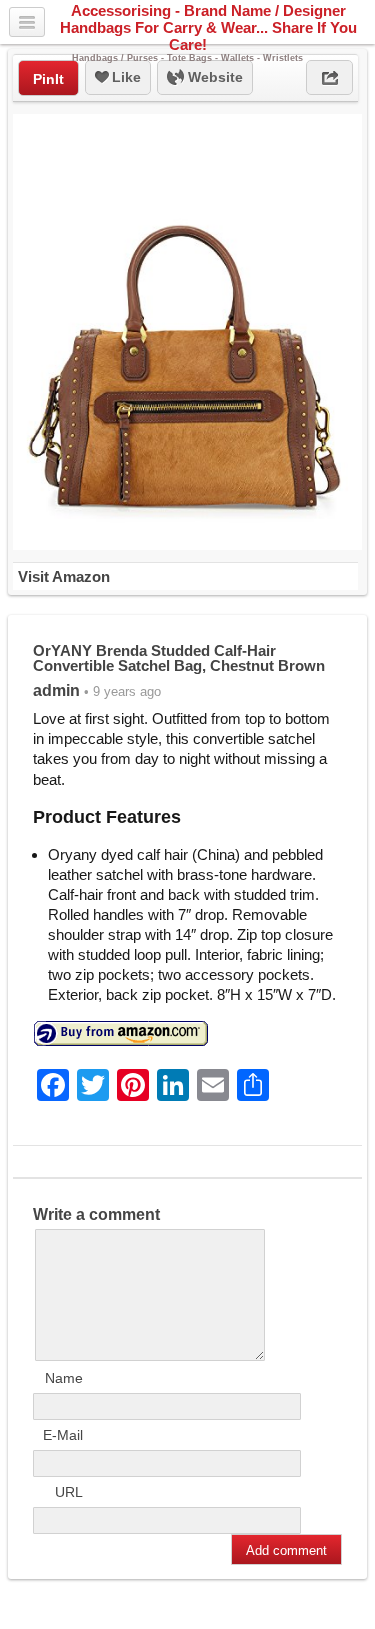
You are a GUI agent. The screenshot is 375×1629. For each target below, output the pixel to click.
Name (64, 1378)
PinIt (48, 79)
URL (69, 1492)
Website (213, 77)
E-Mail (63, 1435)
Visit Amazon (64, 576)
